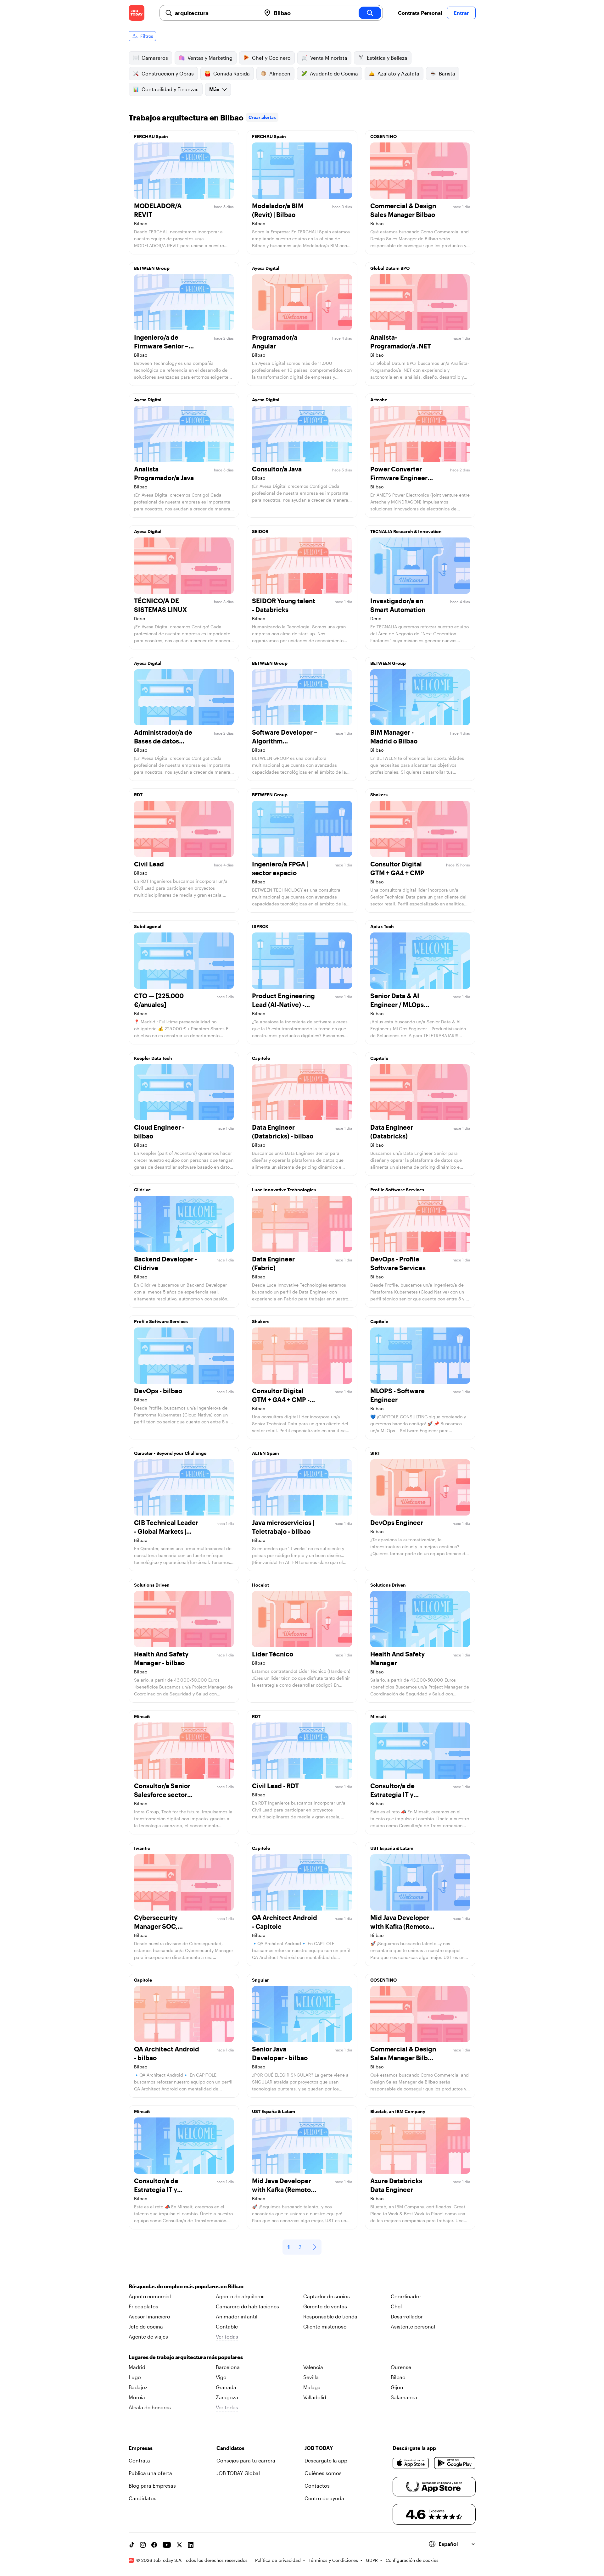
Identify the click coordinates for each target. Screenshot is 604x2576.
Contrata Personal (420, 13)
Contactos (317, 2486)
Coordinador (406, 2296)
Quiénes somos (323, 2473)
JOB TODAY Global (238, 2473)
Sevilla (311, 2377)
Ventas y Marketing (210, 58)
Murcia (137, 2397)
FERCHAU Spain (151, 136)
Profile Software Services (397, 1190)
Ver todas (227, 2337)
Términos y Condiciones (333, 2560)
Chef (397, 2306)
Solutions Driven (152, 1585)
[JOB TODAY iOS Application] (411, 2463)
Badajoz (138, 2387)
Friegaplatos (143, 2306)
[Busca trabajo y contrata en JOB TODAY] (137, 13)
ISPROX (260, 926)
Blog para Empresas (152, 2486)
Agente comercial (150, 2296)
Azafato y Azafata (398, 73)
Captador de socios (327, 2296)
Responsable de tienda (330, 2316)
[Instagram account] (143, 2545)
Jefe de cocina (146, 2326)
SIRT (375, 1453)
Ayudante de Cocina (334, 73)
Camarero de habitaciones (247, 2306)
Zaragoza (227, 2397)
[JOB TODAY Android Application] (455, 2463)
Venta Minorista (329, 58)
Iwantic (142, 1848)
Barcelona (228, 2367)
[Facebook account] (154, 2545)
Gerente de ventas (325, 2306)
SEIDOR (260, 531)
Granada (226, 2387)
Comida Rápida (232, 73)
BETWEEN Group (152, 268)
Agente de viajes (148, 2337)
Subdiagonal (148, 926)
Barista (447, 73)
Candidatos (143, 2498)
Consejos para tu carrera (246, 2460)
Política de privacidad (278, 2560)
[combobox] (215, 13)
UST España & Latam (392, 1848)
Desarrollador (407, 2316)
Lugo (135, 2377)
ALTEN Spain (266, 1453)
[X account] (179, 2545)
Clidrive (142, 1190)
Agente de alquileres (240, 2296)
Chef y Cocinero (271, 58)
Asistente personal (413, 2326)
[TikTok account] (131, 2545)
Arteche (379, 400)
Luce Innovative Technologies (284, 1190)
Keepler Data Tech (153, 1058)
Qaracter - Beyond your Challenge (170, 1453)
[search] (370, 13)
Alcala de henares (150, 2407)
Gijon (397, 2387)
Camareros (155, 58)
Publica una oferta (150, 2473)
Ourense (401, 2367)
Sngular (260, 1980)
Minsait (142, 1716)
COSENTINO (383, 136)
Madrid (137, 2367)
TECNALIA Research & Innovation (406, 531)
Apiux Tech (382, 926)
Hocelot (260, 1585)
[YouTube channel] (167, 2545)
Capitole (261, 1058)
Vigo (221, 2377)
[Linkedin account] (191, 2545)
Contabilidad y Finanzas (170, 89)
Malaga (312, 2387)
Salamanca (404, 2397)
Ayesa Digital (266, 268)
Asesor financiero (149, 2316)
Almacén (280, 73)
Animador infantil (237, 2316)
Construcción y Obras (168, 73)
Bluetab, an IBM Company (398, 2111)
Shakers (379, 795)
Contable (227, 2326)
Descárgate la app (326, 2460)
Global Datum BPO (390, 268)
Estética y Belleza (387, 58)
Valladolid (315, 2397)
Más (214, 89)
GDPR (372, 2560)
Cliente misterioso (325, 2326)
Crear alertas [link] (262, 117)
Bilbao (398, 2377)
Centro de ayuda (324, 2498)
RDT (138, 795)
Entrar (461, 13)
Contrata (139, 2460)
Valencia (313, 2367)
